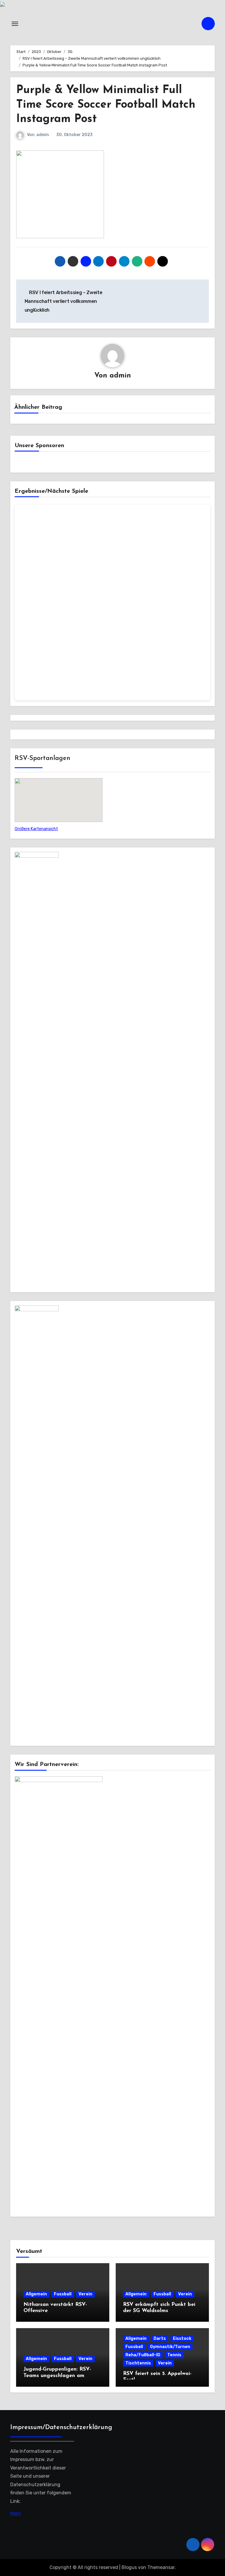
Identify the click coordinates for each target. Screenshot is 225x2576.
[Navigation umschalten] (15, 24)
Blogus (129, 2567)
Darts (160, 2339)
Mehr (16, 2514)
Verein (85, 2294)
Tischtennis (138, 2363)
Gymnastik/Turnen (170, 2347)
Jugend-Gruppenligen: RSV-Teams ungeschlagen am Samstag (57, 2376)
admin (43, 135)
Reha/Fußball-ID (143, 2355)
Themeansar (161, 2567)
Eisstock (182, 2339)
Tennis (174, 2355)
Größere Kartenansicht (36, 829)
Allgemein (36, 2294)
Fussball (63, 2294)
